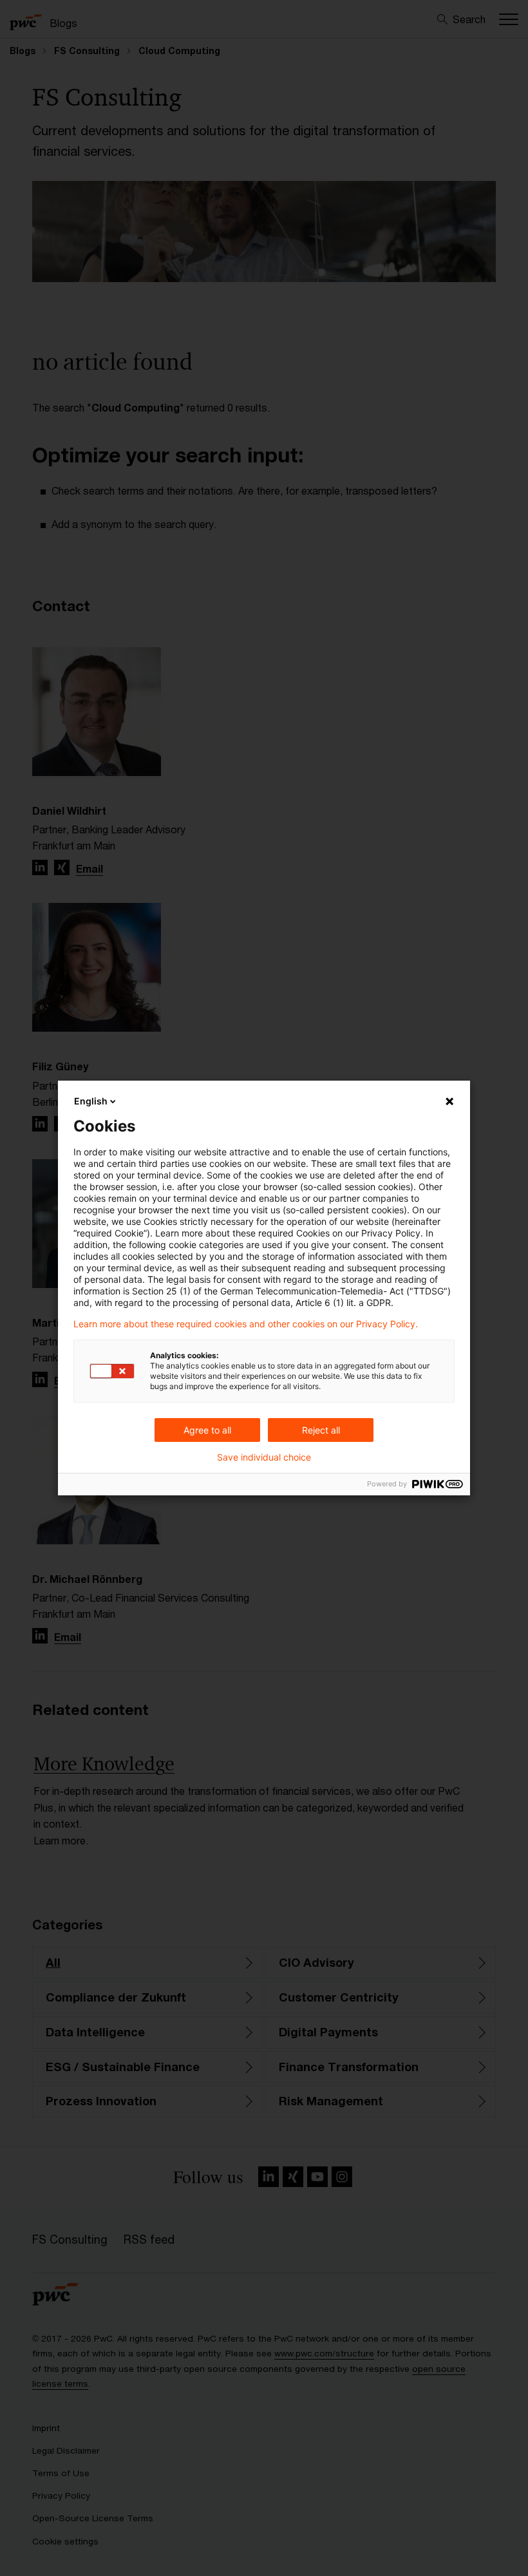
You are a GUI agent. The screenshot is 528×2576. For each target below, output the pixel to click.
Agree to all (207, 1430)
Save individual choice (264, 1457)
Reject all (321, 1430)
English (91, 1101)
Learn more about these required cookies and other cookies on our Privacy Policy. (246, 1324)
